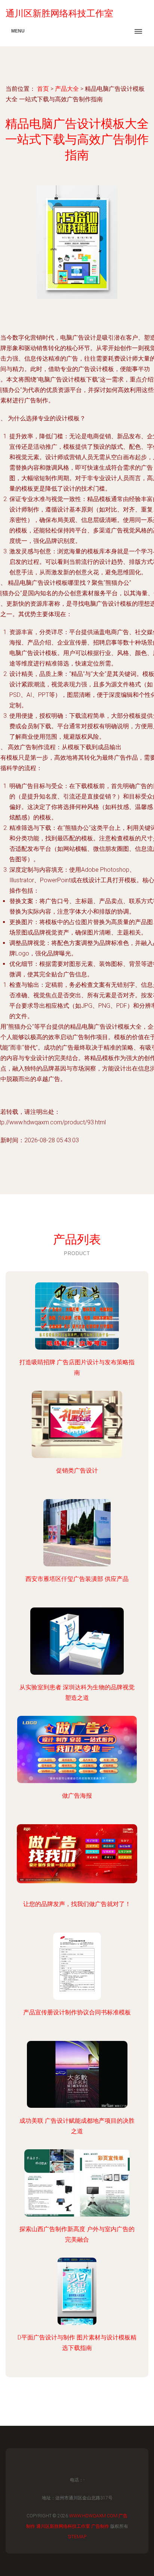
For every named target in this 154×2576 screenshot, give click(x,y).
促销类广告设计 (77, 1471)
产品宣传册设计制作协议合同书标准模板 (77, 2012)
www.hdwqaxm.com (93, 2516)
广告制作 (100, 2526)
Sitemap (77, 2537)
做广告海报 (77, 1796)
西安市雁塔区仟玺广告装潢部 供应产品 (77, 1579)
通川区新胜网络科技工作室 (63, 2526)
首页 (43, 89)
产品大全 (67, 89)
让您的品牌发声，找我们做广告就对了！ (77, 1904)
